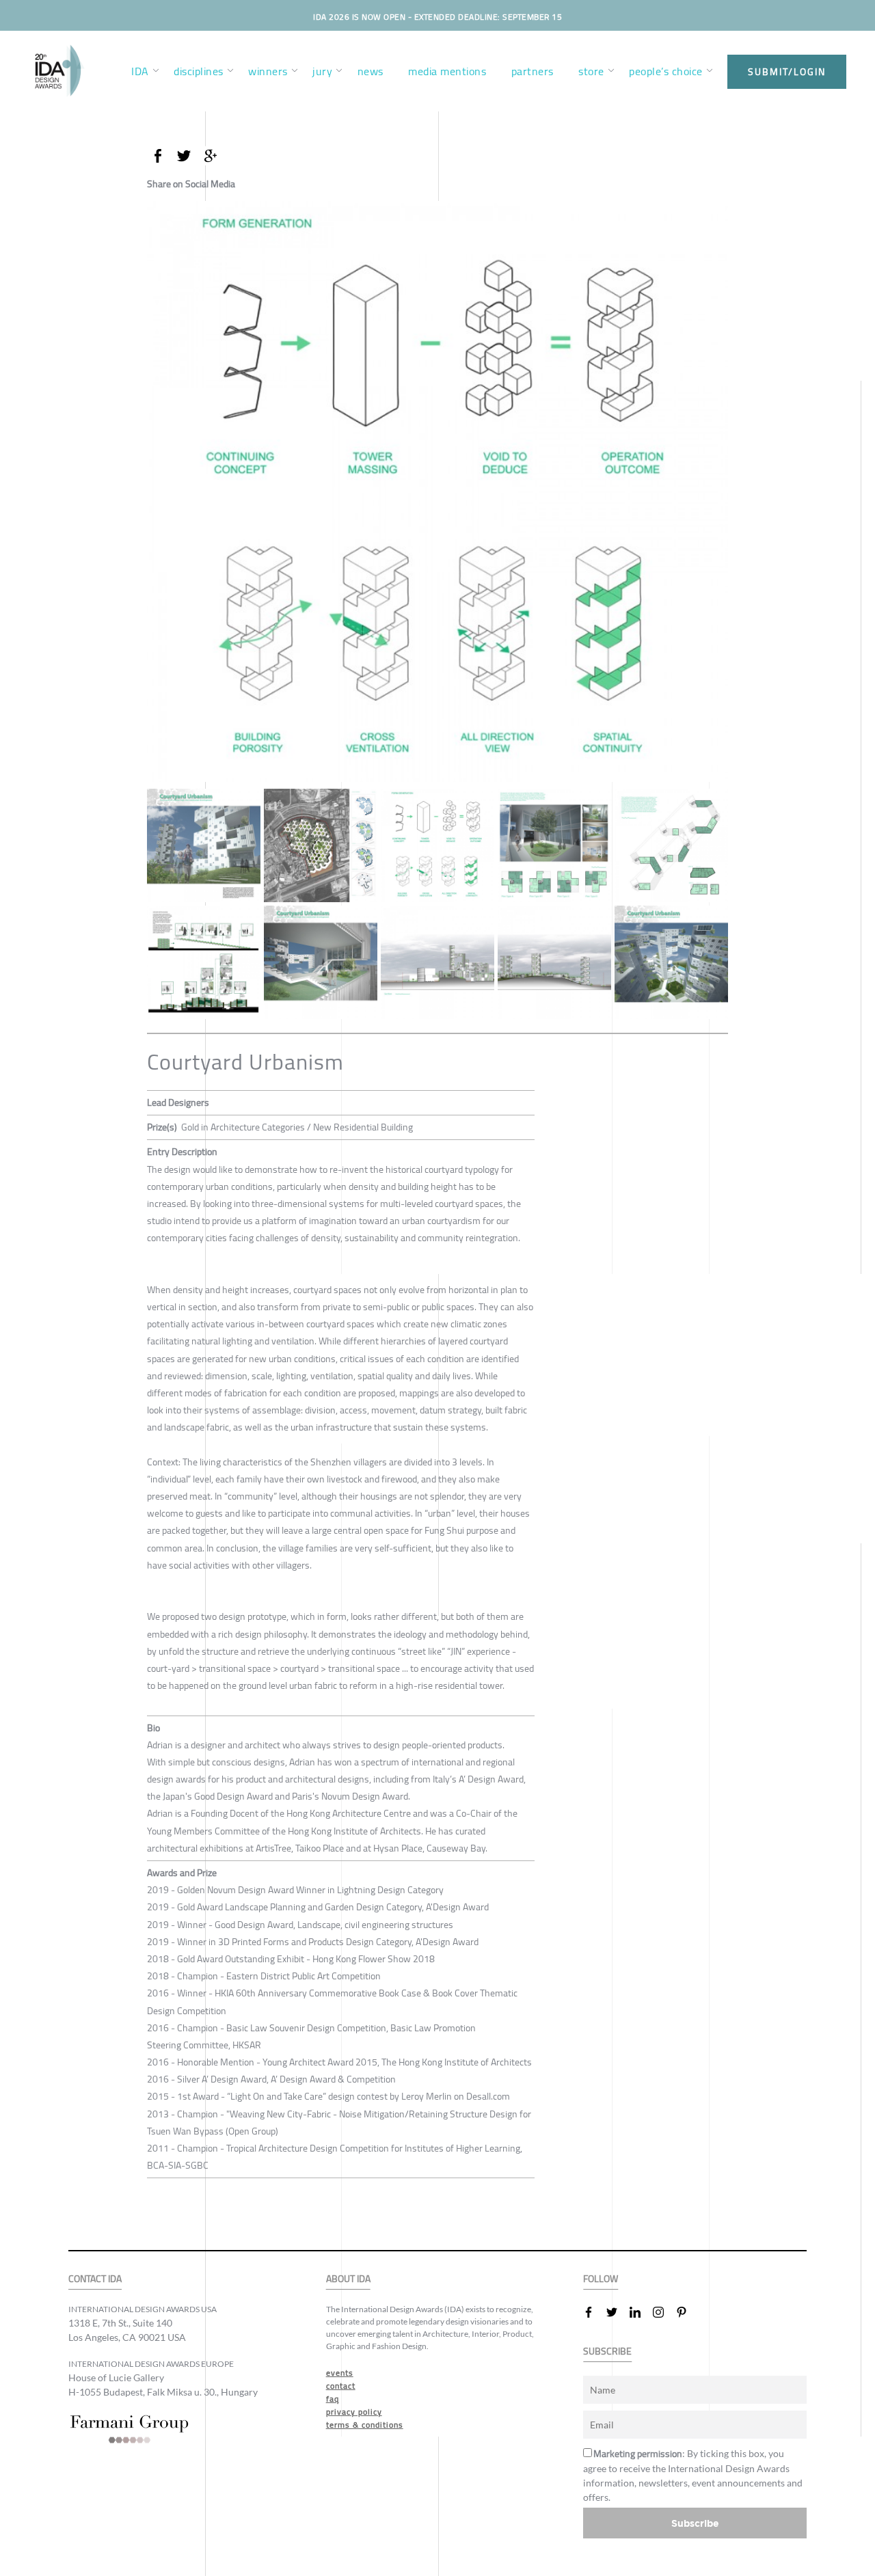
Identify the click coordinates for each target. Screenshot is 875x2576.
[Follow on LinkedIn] (641, 2312)
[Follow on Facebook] (594, 2312)
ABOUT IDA (348, 2279)
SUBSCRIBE (607, 2351)
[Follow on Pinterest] (687, 2312)
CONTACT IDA (95, 2279)
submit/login (787, 72)
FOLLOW (601, 2279)
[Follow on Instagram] (664, 2312)
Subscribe (695, 2523)
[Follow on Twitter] (617, 2312)
